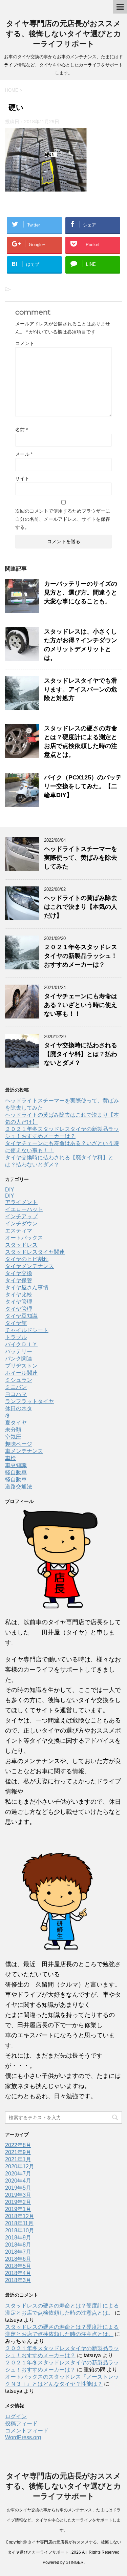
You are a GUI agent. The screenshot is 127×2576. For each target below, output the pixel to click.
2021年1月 (18, 2159)
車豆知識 (16, 1465)
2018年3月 (18, 2280)
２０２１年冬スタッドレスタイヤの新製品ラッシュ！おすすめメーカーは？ (81, 956)
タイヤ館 (16, 1323)
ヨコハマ (16, 1394)
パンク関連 (19, 1359)
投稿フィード (21, 2423)
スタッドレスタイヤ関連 (35, 1252)
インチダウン (21, 1223)
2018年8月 (18, 2245)
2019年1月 (18, 2209)
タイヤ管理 (19, 1302)
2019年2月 (18, 2202)
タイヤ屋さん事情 (27, 1287)
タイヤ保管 (19, 1280)
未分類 (13, 1430)
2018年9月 (18, 2238)
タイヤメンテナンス (29, 1266)
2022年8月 (18, 2145)
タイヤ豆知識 (21, 1316)
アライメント (21, 1202)
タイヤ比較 (19, 1295)
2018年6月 (18, 2259)
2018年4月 (18, 2273)
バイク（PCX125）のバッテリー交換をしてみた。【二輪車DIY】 (83, 786)
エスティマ (19, 1231)
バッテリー (19, 1351)
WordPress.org (23, 2437)
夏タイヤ (16, 1423)
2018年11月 (19, 2223)
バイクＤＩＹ (21, 1344)
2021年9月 (18, 2152)
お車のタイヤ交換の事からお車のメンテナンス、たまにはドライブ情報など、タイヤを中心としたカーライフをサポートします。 (64, 2520)
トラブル (16, 1337)
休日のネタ (19, 1408)
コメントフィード (27, 2431)
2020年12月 (20, 2166)
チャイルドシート (27, 1330)
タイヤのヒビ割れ (27, 1259)
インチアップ (21, 1216)
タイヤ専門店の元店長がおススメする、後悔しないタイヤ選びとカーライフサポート (63, 34)
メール (24, 454)
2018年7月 (18, 2252)
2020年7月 (18, 2174)
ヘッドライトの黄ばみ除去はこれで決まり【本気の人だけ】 (81, 907)
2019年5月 (18, 2188)
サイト (22, 478)
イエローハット (24, 1209)
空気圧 (13, 1437)
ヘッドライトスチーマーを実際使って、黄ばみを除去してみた (81, 858)
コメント (25, 343)
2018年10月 (20, 2230)
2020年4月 (18, 2181)
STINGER (75, 2562)
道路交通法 (19, 1487)
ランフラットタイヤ (29, 1401)
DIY (10, 1190)
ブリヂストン (21, 1366)
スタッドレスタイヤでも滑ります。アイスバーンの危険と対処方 (81, 689)
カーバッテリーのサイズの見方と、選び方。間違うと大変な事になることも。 (81, 593)
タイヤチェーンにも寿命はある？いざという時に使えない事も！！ (81, 1005)
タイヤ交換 (19, 1273)
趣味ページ (19, 1444)
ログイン (16, 2416)
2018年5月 (18, 2266)
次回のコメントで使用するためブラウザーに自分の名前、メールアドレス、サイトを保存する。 (63, 519)
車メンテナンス (24, 1451)
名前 (22, 430)
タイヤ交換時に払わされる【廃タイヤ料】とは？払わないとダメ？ (81, 1054)
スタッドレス (21, 1245)
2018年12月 (20, 2216)
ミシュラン (19, 1380)
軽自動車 (16, 1472)
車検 (10, 1458)
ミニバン (16, 1387)
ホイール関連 (21, 1373)
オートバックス (24, 1238)
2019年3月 (18, 2195)
